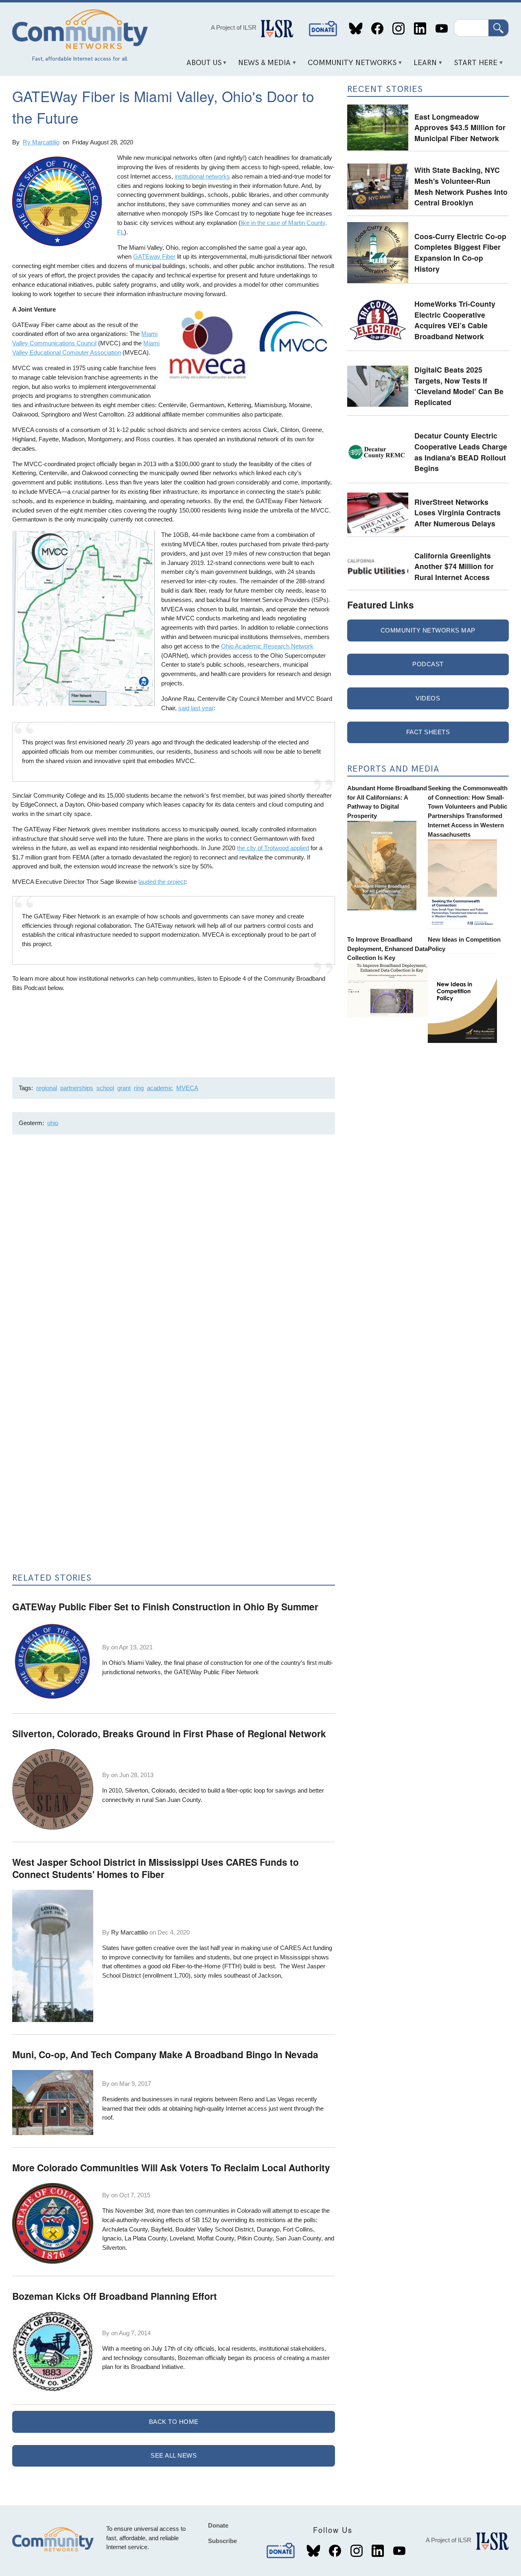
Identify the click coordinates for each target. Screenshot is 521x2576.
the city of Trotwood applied (273, 848)
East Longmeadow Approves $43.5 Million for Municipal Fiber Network (460, 127)
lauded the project (162, 882)
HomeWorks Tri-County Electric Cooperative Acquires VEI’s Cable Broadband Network (455, 320)
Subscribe (222, 2541)
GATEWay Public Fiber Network (216, 1672)
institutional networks (202, 176)
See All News (174, 2455)
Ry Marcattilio (41, 142)
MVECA (187, 1088)
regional (47, 1088)
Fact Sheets (428, 732)
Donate (323, 29)
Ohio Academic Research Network (267, 646)
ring (139, 1088)
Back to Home (174, 2422)
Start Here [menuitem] (473, 66)
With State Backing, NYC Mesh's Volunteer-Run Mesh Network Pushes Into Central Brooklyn (461, 186)
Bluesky (356, 29)
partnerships (77, 1088)
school (105, 1088)
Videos (428, 698)
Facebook (377, 29)
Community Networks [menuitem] (349, 66)
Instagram (399, 29)
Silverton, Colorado (150, 1790)
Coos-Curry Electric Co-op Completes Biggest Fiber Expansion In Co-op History (460, 252)
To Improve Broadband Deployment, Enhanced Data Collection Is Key (387, 949)
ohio (53, 1123)
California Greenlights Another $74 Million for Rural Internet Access (454, 566)
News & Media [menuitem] (262, 66)
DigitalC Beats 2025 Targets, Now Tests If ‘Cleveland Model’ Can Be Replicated (459, 386)
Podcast (428, 664)
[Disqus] (174, 1249)
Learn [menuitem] (422, 66)
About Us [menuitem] (201, 66)
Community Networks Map (428, 630)
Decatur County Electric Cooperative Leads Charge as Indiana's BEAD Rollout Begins (461, 452)
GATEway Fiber (154, 256)
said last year (196, 708)
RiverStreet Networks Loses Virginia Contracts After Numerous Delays (458, 513)
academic (160, 1088)
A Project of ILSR (234, 27)
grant (124, 1088)
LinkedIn (420, 29)
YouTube (441, 29)
